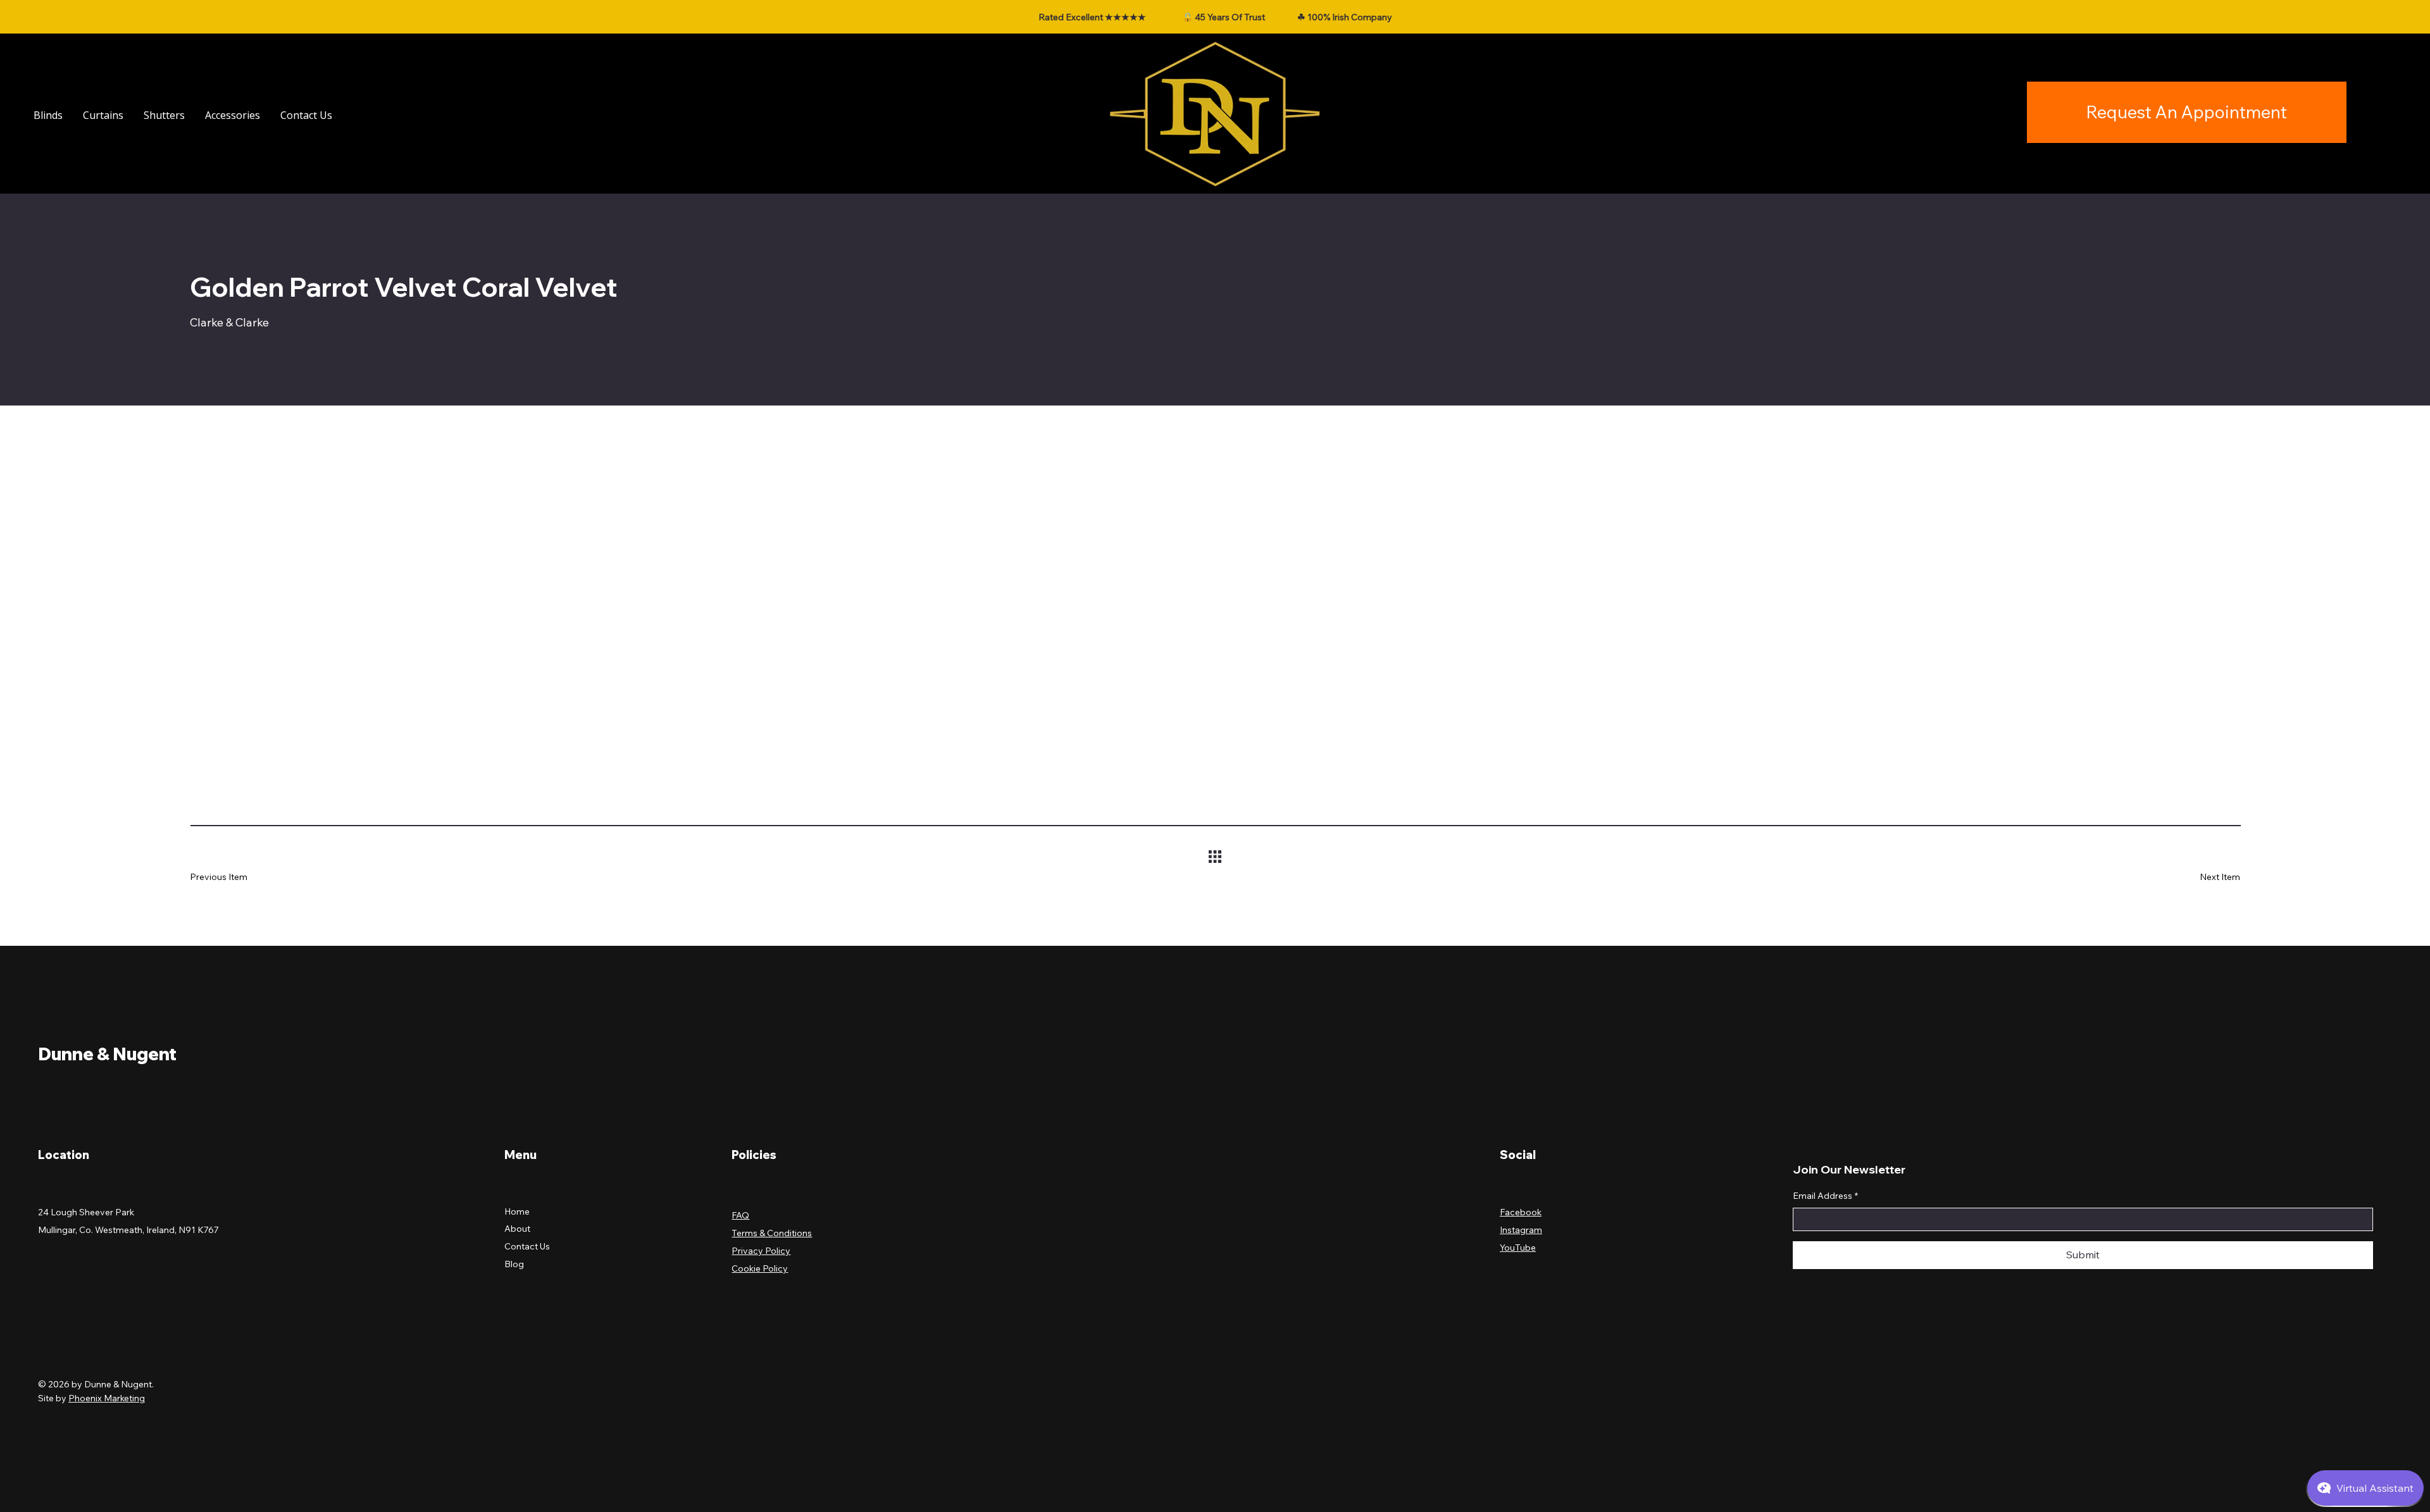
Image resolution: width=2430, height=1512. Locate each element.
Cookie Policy (760, 1268)
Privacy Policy (761, 1251)
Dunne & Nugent (107, 1054)
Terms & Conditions (772, 1233)
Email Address (1825, 1196)
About (517, 1229)
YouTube (1518, 1248)
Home (517, 1211)
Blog (514, 1264)
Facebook (1521, 1212)
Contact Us (527, 1246)
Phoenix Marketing (107, 1398)
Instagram (1521, 1230)
